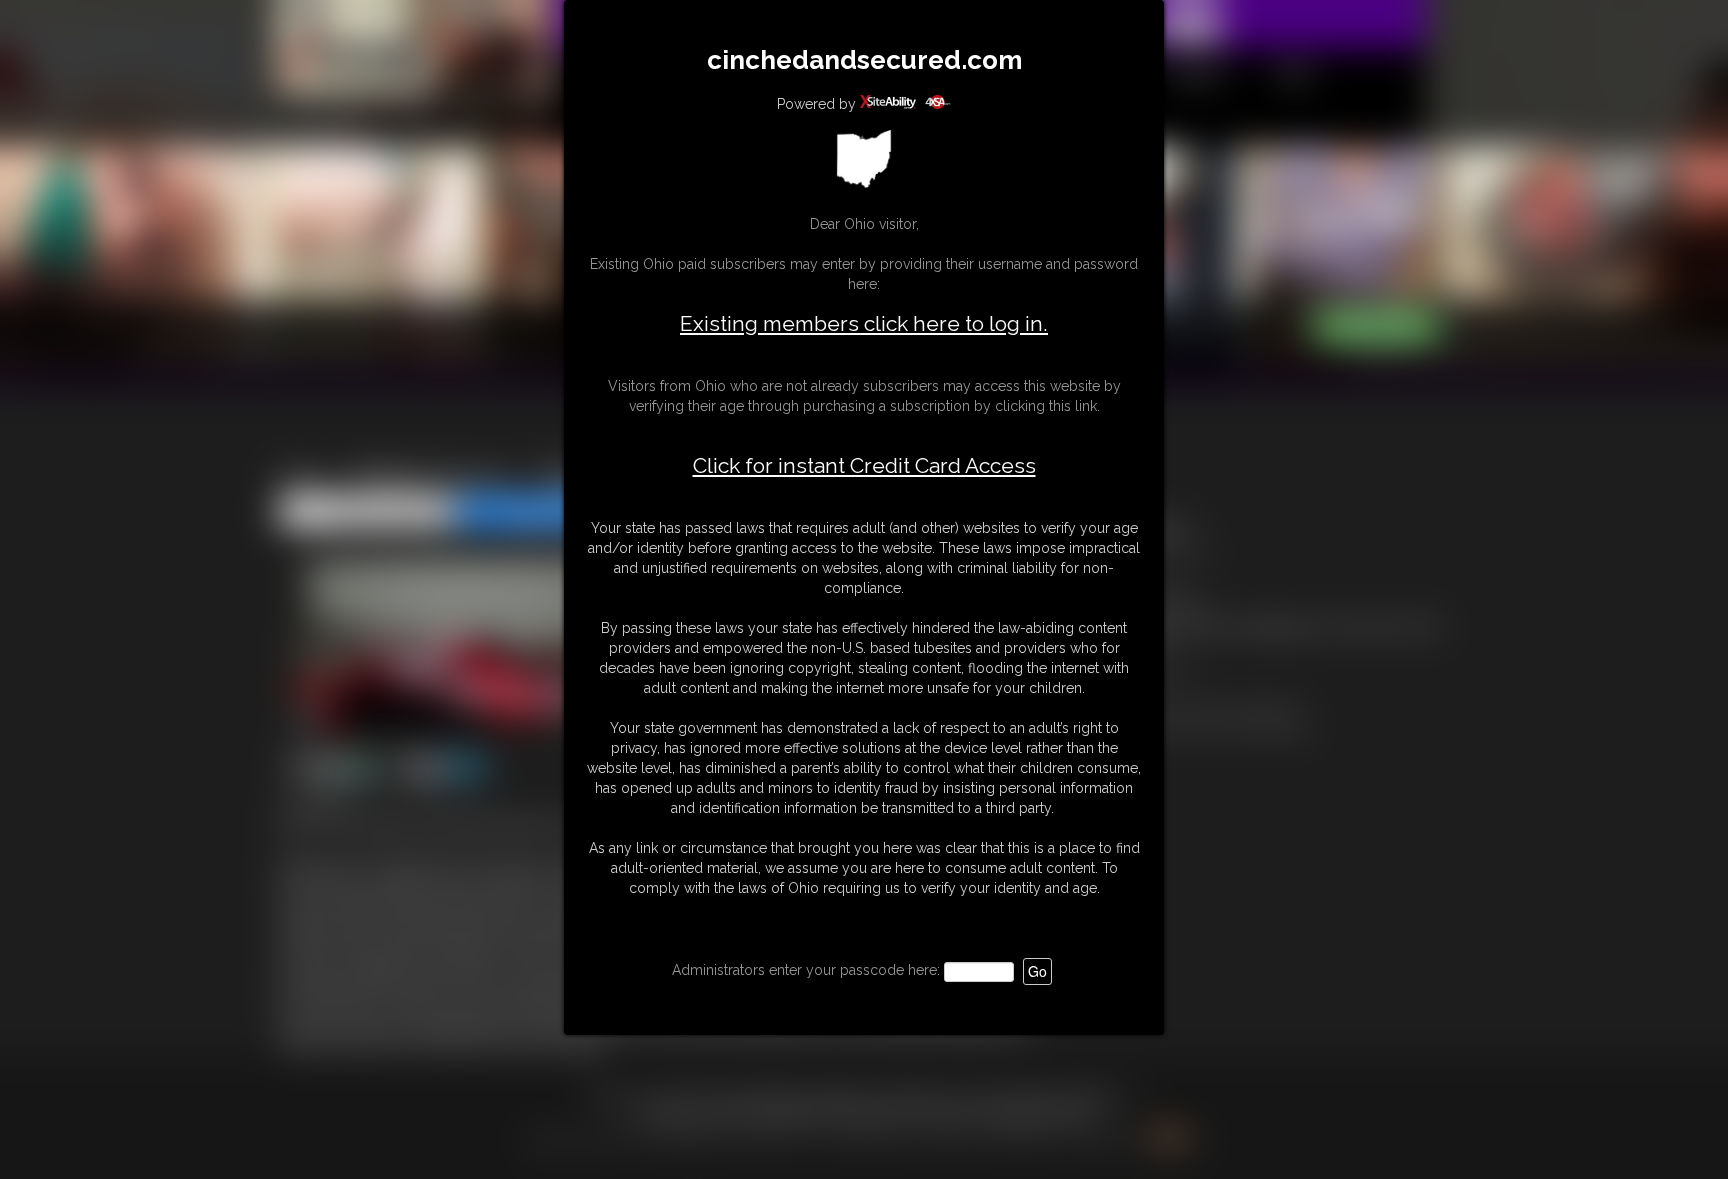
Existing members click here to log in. (864, 323)
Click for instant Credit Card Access (864, 466)
